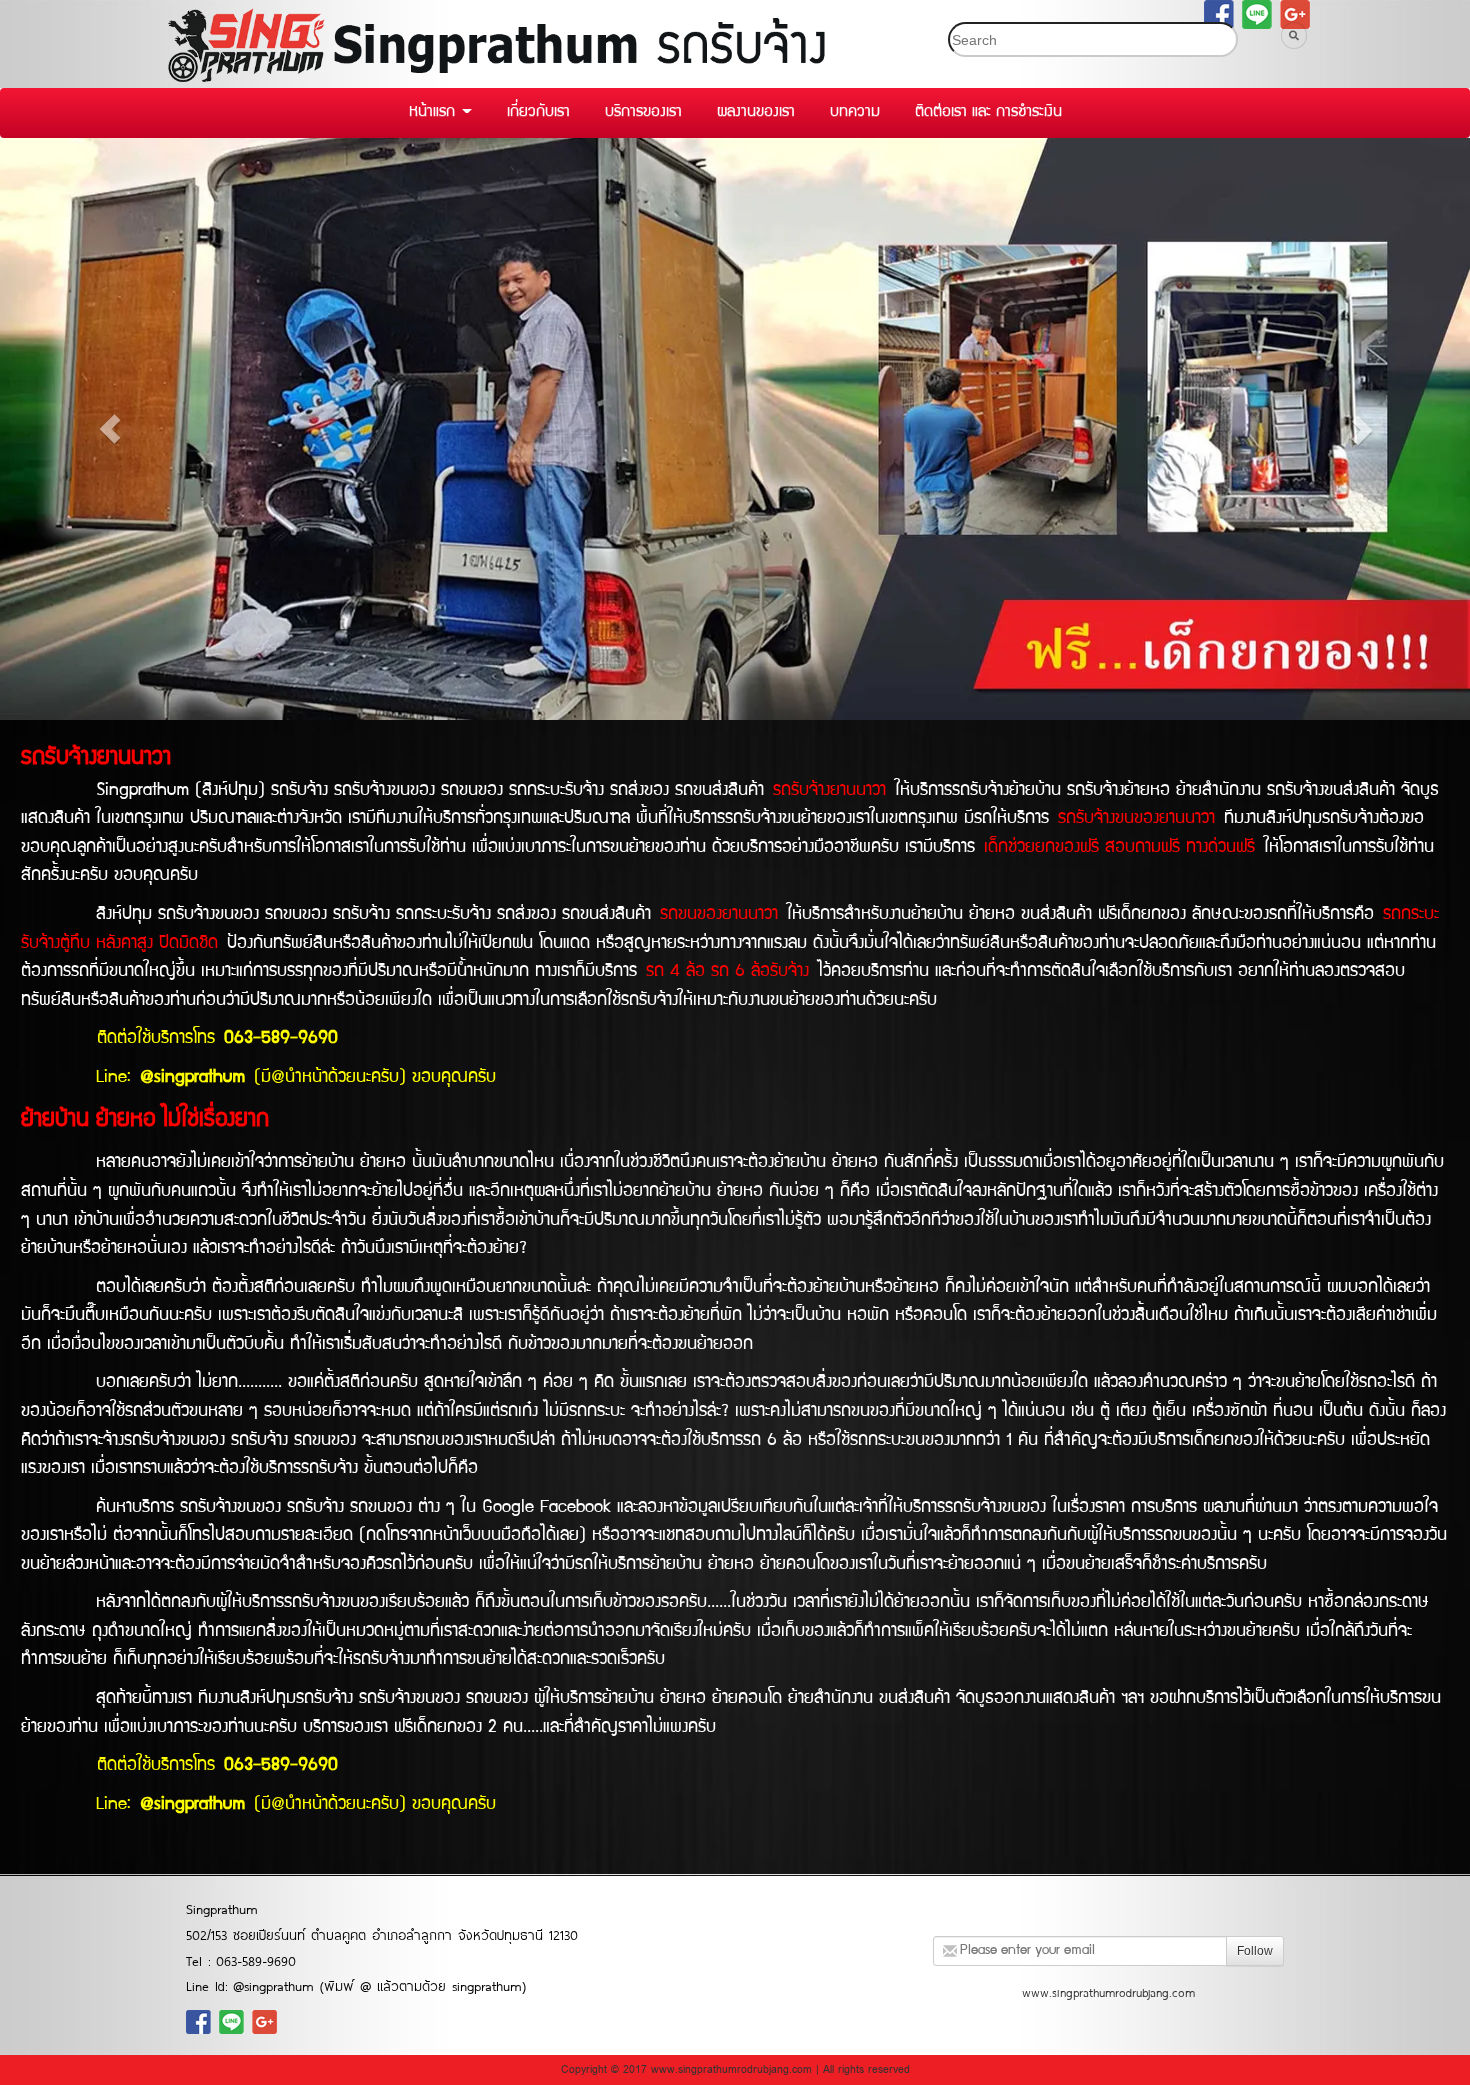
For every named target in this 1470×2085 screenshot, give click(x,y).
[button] (110, 429)
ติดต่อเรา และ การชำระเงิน (988, 113)
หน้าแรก (434, 113)
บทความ (855, 113)
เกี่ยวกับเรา (538, 113)
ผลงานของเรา (756, 113)
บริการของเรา (643, 113)
